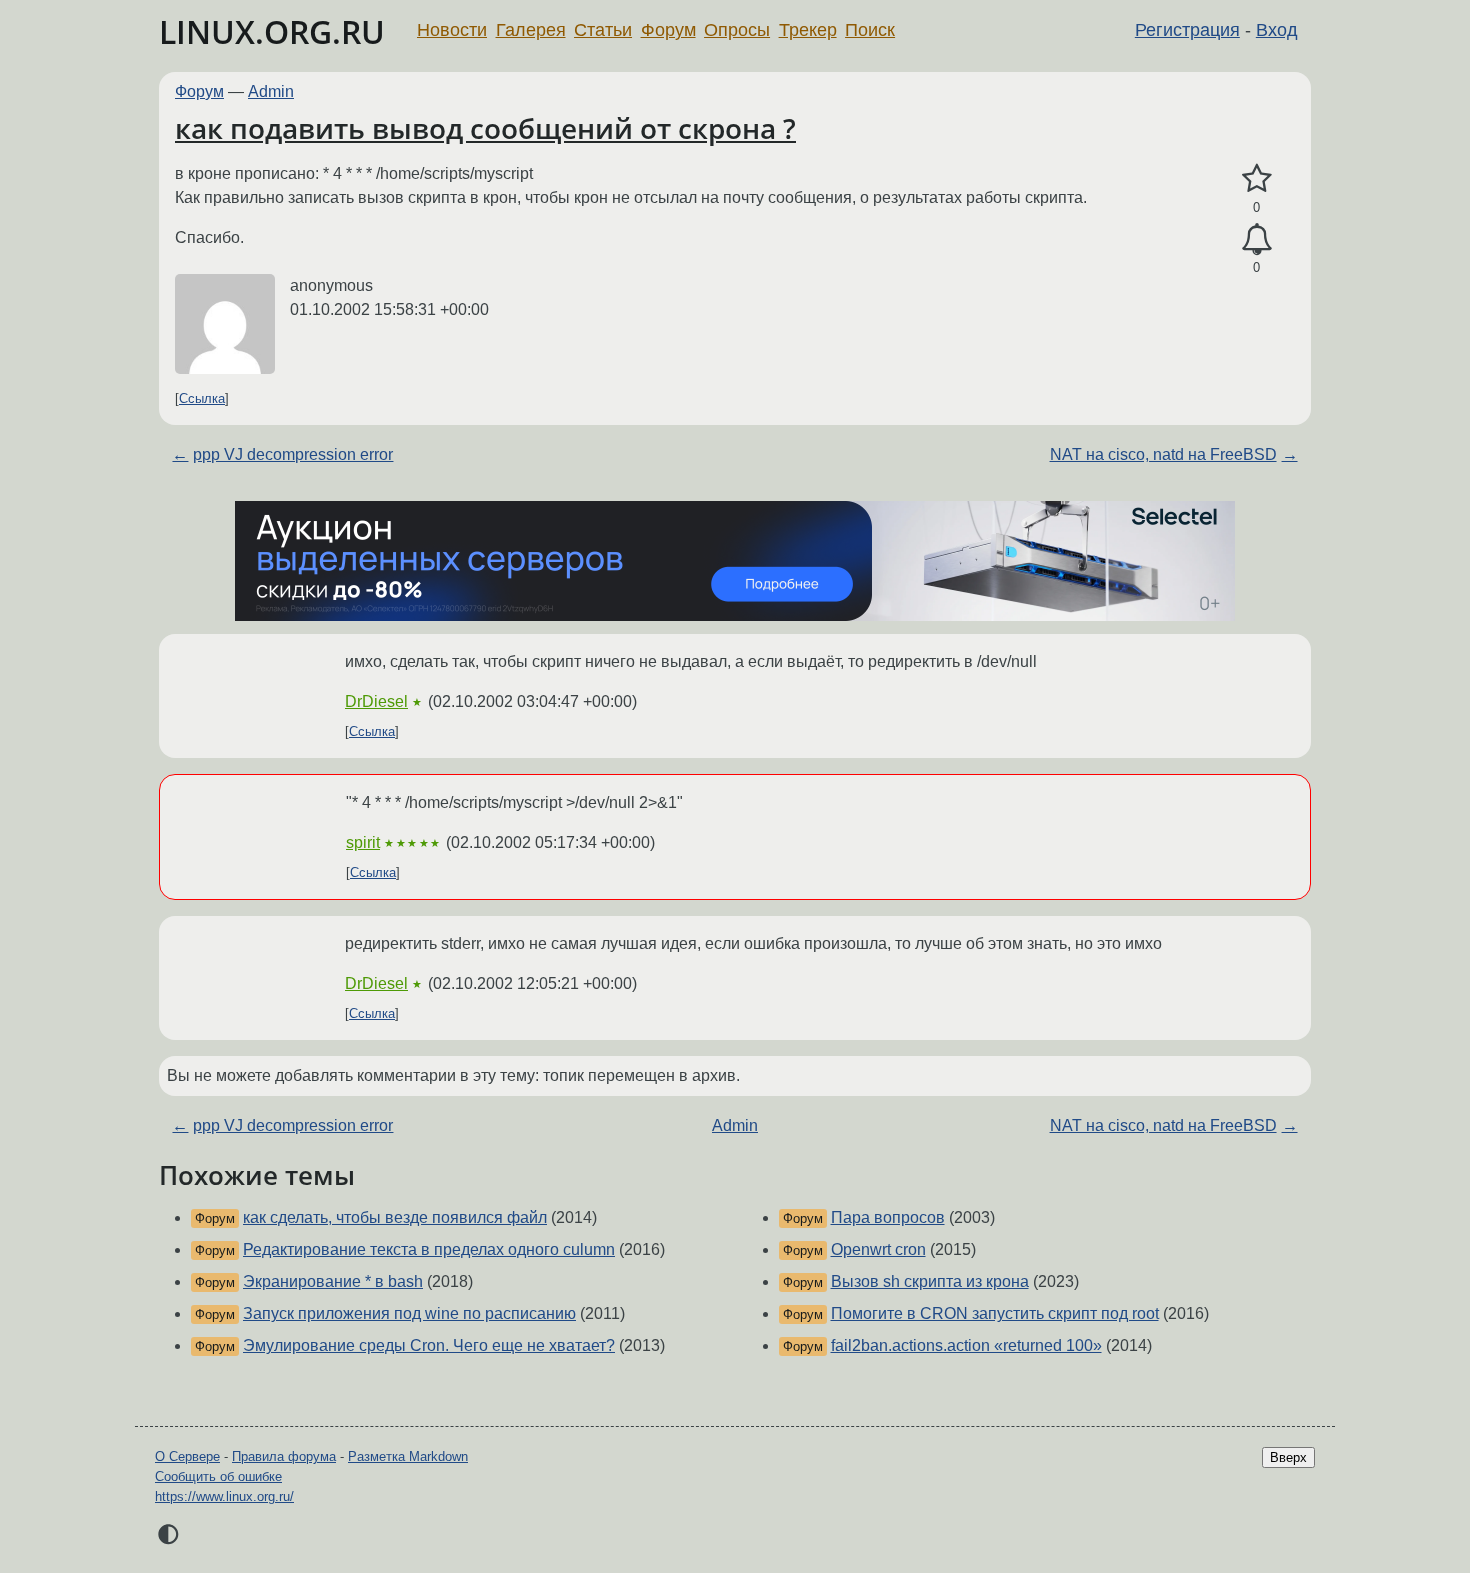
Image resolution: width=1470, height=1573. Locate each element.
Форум (668, 30)
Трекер (808, 30)
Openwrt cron (878, 1249)
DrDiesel (376, 701)
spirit (363, 842)
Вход (1277, 30)
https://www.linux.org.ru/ (224, 1496)
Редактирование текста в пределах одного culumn (429, 1249)
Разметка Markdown (408, 1456)
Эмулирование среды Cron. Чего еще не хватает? (429, 1345)
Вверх (1288, 1457)
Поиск (870, 30)
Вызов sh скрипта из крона (930, 1281)
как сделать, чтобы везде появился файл (395, 1217)
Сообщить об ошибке (218, 1476)
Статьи (603, 30)
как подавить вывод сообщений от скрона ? (485, 128)
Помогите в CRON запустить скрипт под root (995, 1313)
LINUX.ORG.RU (272, 31)
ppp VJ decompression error (293, 454)
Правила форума (284, 1456)
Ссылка (202, 398)
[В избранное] (1256, 179)
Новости (452, 30)
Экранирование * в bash (333, 1281)
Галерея (531, 30)
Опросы (737, 30)
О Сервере (187, 1456)
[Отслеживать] (1256, 240)
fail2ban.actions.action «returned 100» (966, 1345)
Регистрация (1187, 30)
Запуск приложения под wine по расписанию (409, 1313)
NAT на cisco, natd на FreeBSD (1163, 454)
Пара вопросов (888, 1217)
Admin (271, 91)
